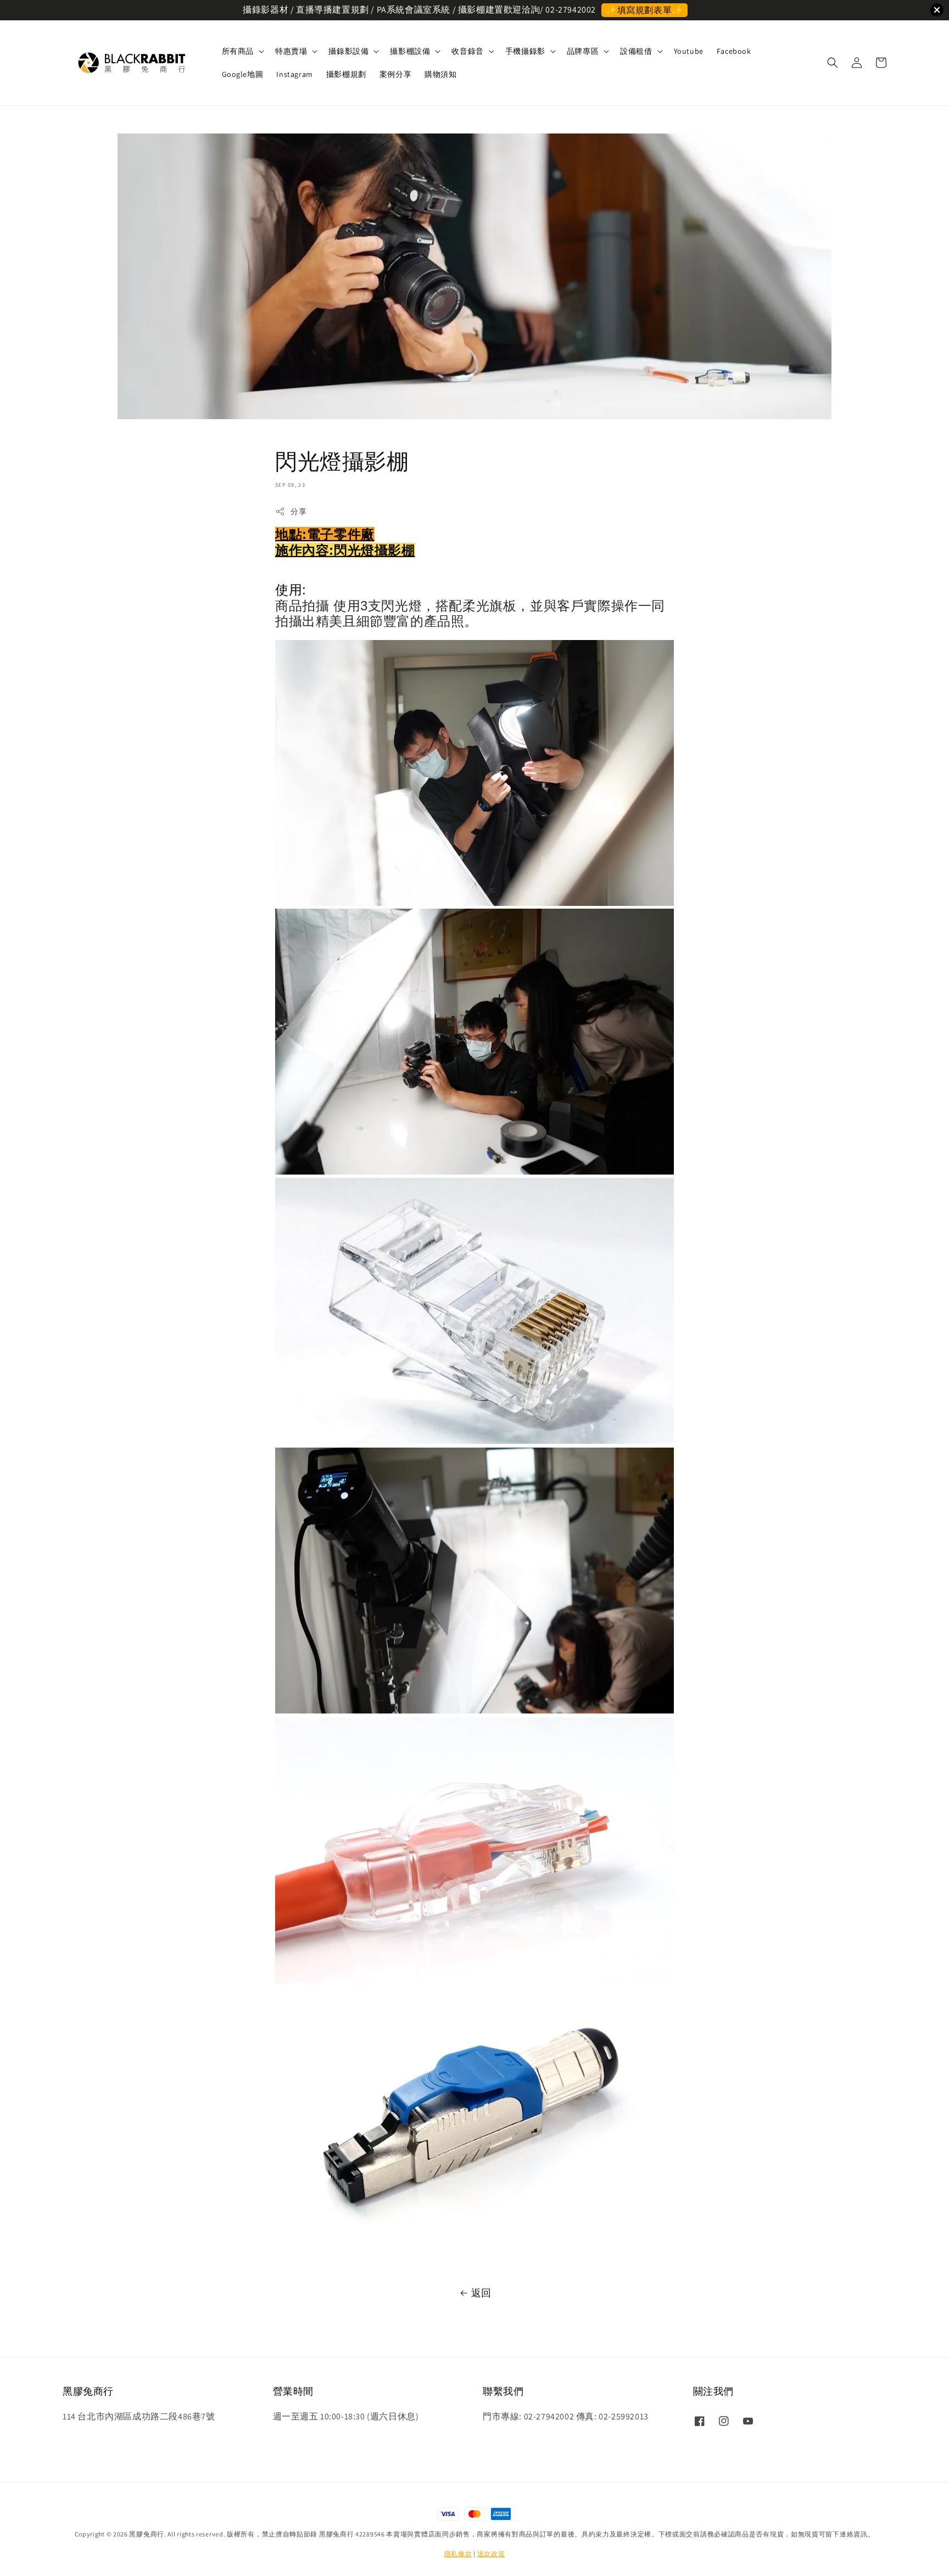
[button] (833, 63)
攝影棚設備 (410, 51)
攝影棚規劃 (346, 74)
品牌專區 (583, 51)
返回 (481, 2293)
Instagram (294, 74)
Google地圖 (243, 74)
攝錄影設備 (348, 51)
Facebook (734, 51)
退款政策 (491, 2554)
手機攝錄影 (525, 51)
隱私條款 (458, 2554)
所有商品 (238, 51)
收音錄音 (467, 51)
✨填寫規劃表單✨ (644, 10)
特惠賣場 (291, 51)
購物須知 (440, 74)
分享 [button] (298, 511)
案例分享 (395, 74)
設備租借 (636, 51)
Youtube (689, 51)
